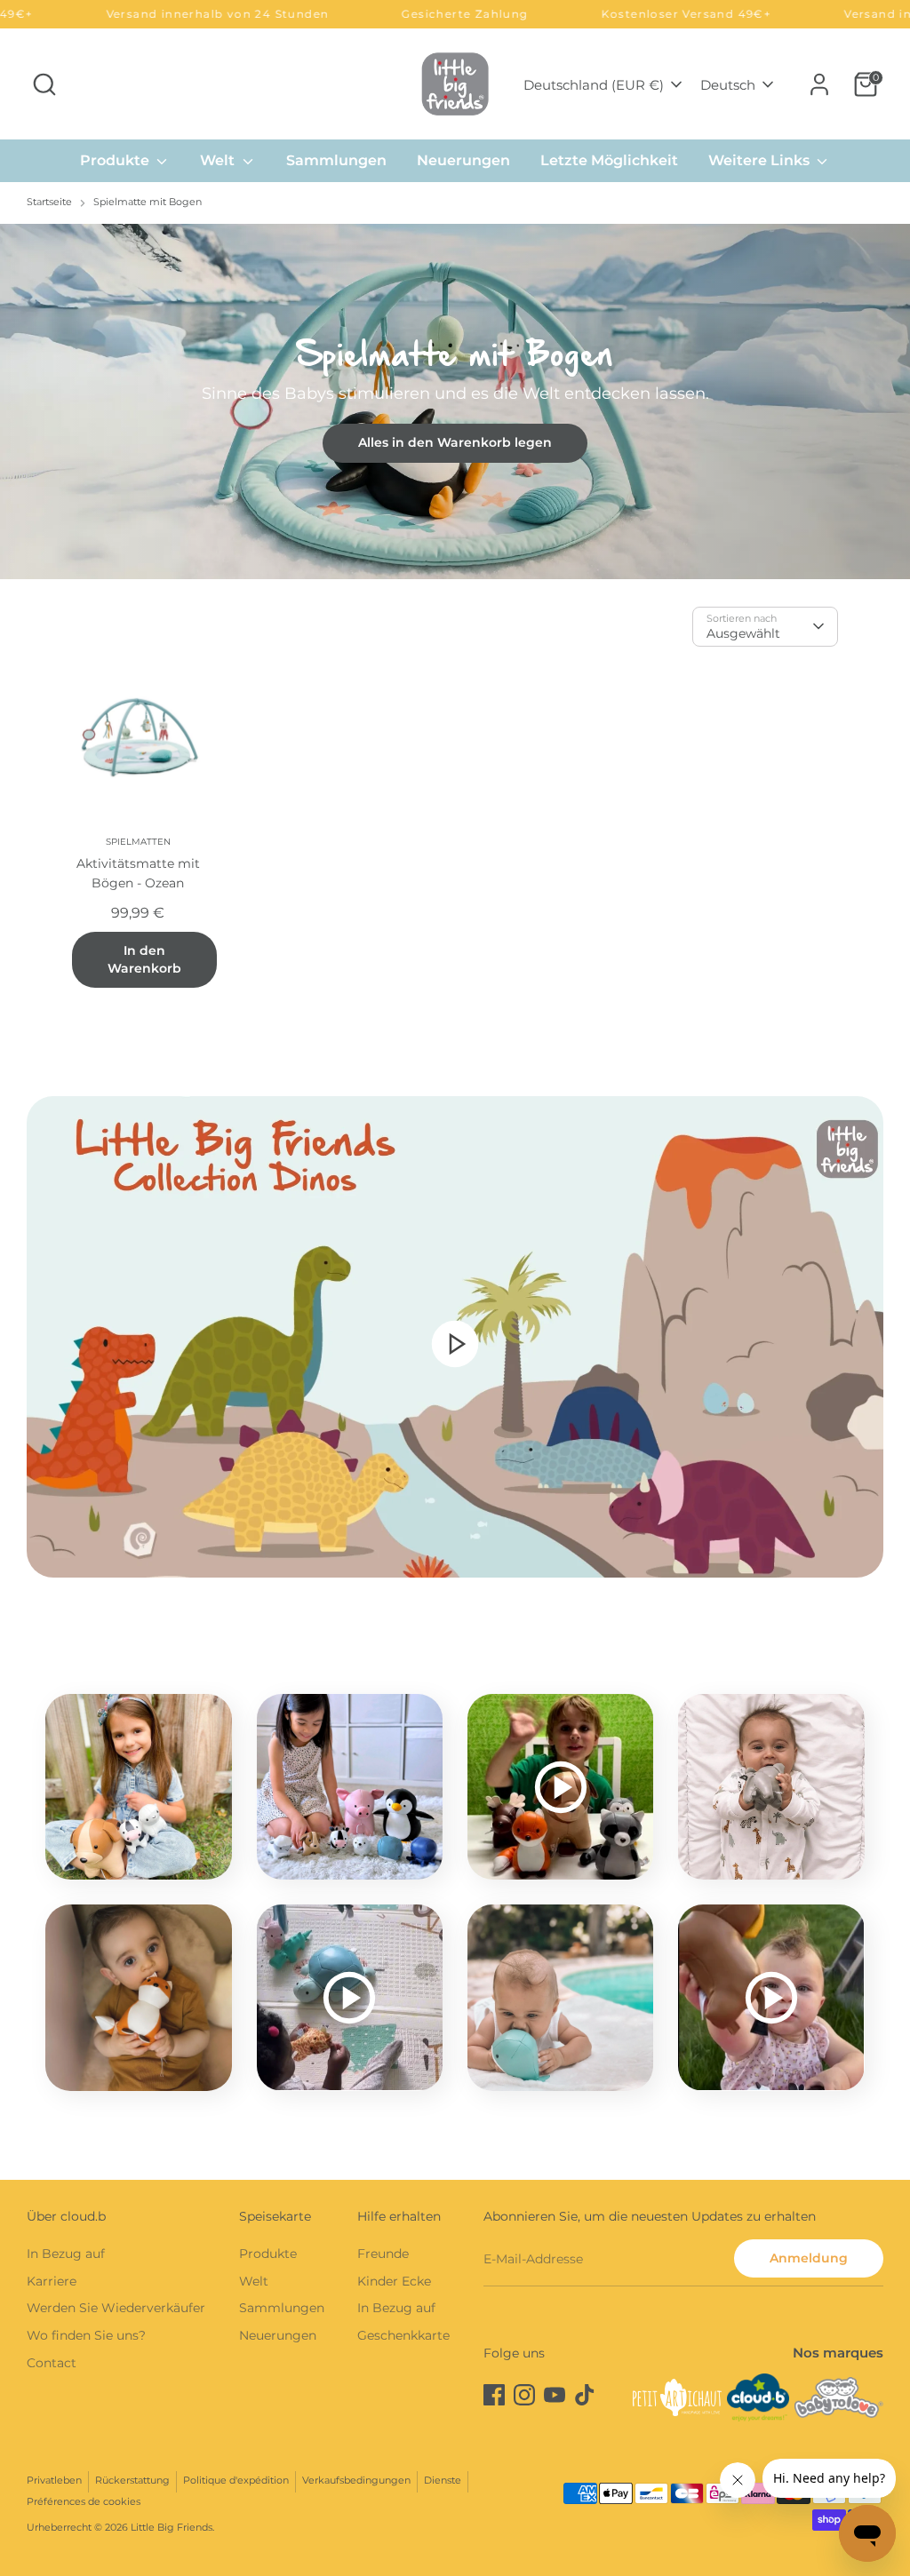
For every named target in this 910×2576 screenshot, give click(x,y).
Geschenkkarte (403, 2335)
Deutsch (728, 85)
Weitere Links (761, 160)
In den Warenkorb (144, 959)
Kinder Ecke (394, 2281)
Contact (52, 2363)
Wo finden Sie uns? (86, 2335)
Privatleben (54, 2481)
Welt (219, 160)
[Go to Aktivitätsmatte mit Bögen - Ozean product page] (138, 739)
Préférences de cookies (84, 2502)
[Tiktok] (585, 2395)
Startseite (49, 202)
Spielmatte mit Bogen (148, 202)
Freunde (383, 2254)
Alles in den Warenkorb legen (455, 442)
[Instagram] (524, 2395)
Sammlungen (336, 160)
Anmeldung (809, 2258)
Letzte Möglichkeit (609, 160)
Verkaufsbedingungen (356, 2481)
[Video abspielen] (455, 1343)
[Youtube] (555, 2395)
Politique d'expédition (236, 2481)
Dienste (443, 2481)
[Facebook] (494, 2395)
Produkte (116, 160)
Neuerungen (463, 160)
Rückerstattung (132, 2481)
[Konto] (819, 84)
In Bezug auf (66, 2254)
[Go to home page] (455, 84)
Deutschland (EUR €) (594, 85)
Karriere (52, 2281)
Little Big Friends (172, 2528)
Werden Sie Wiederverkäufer (116, 2308)
